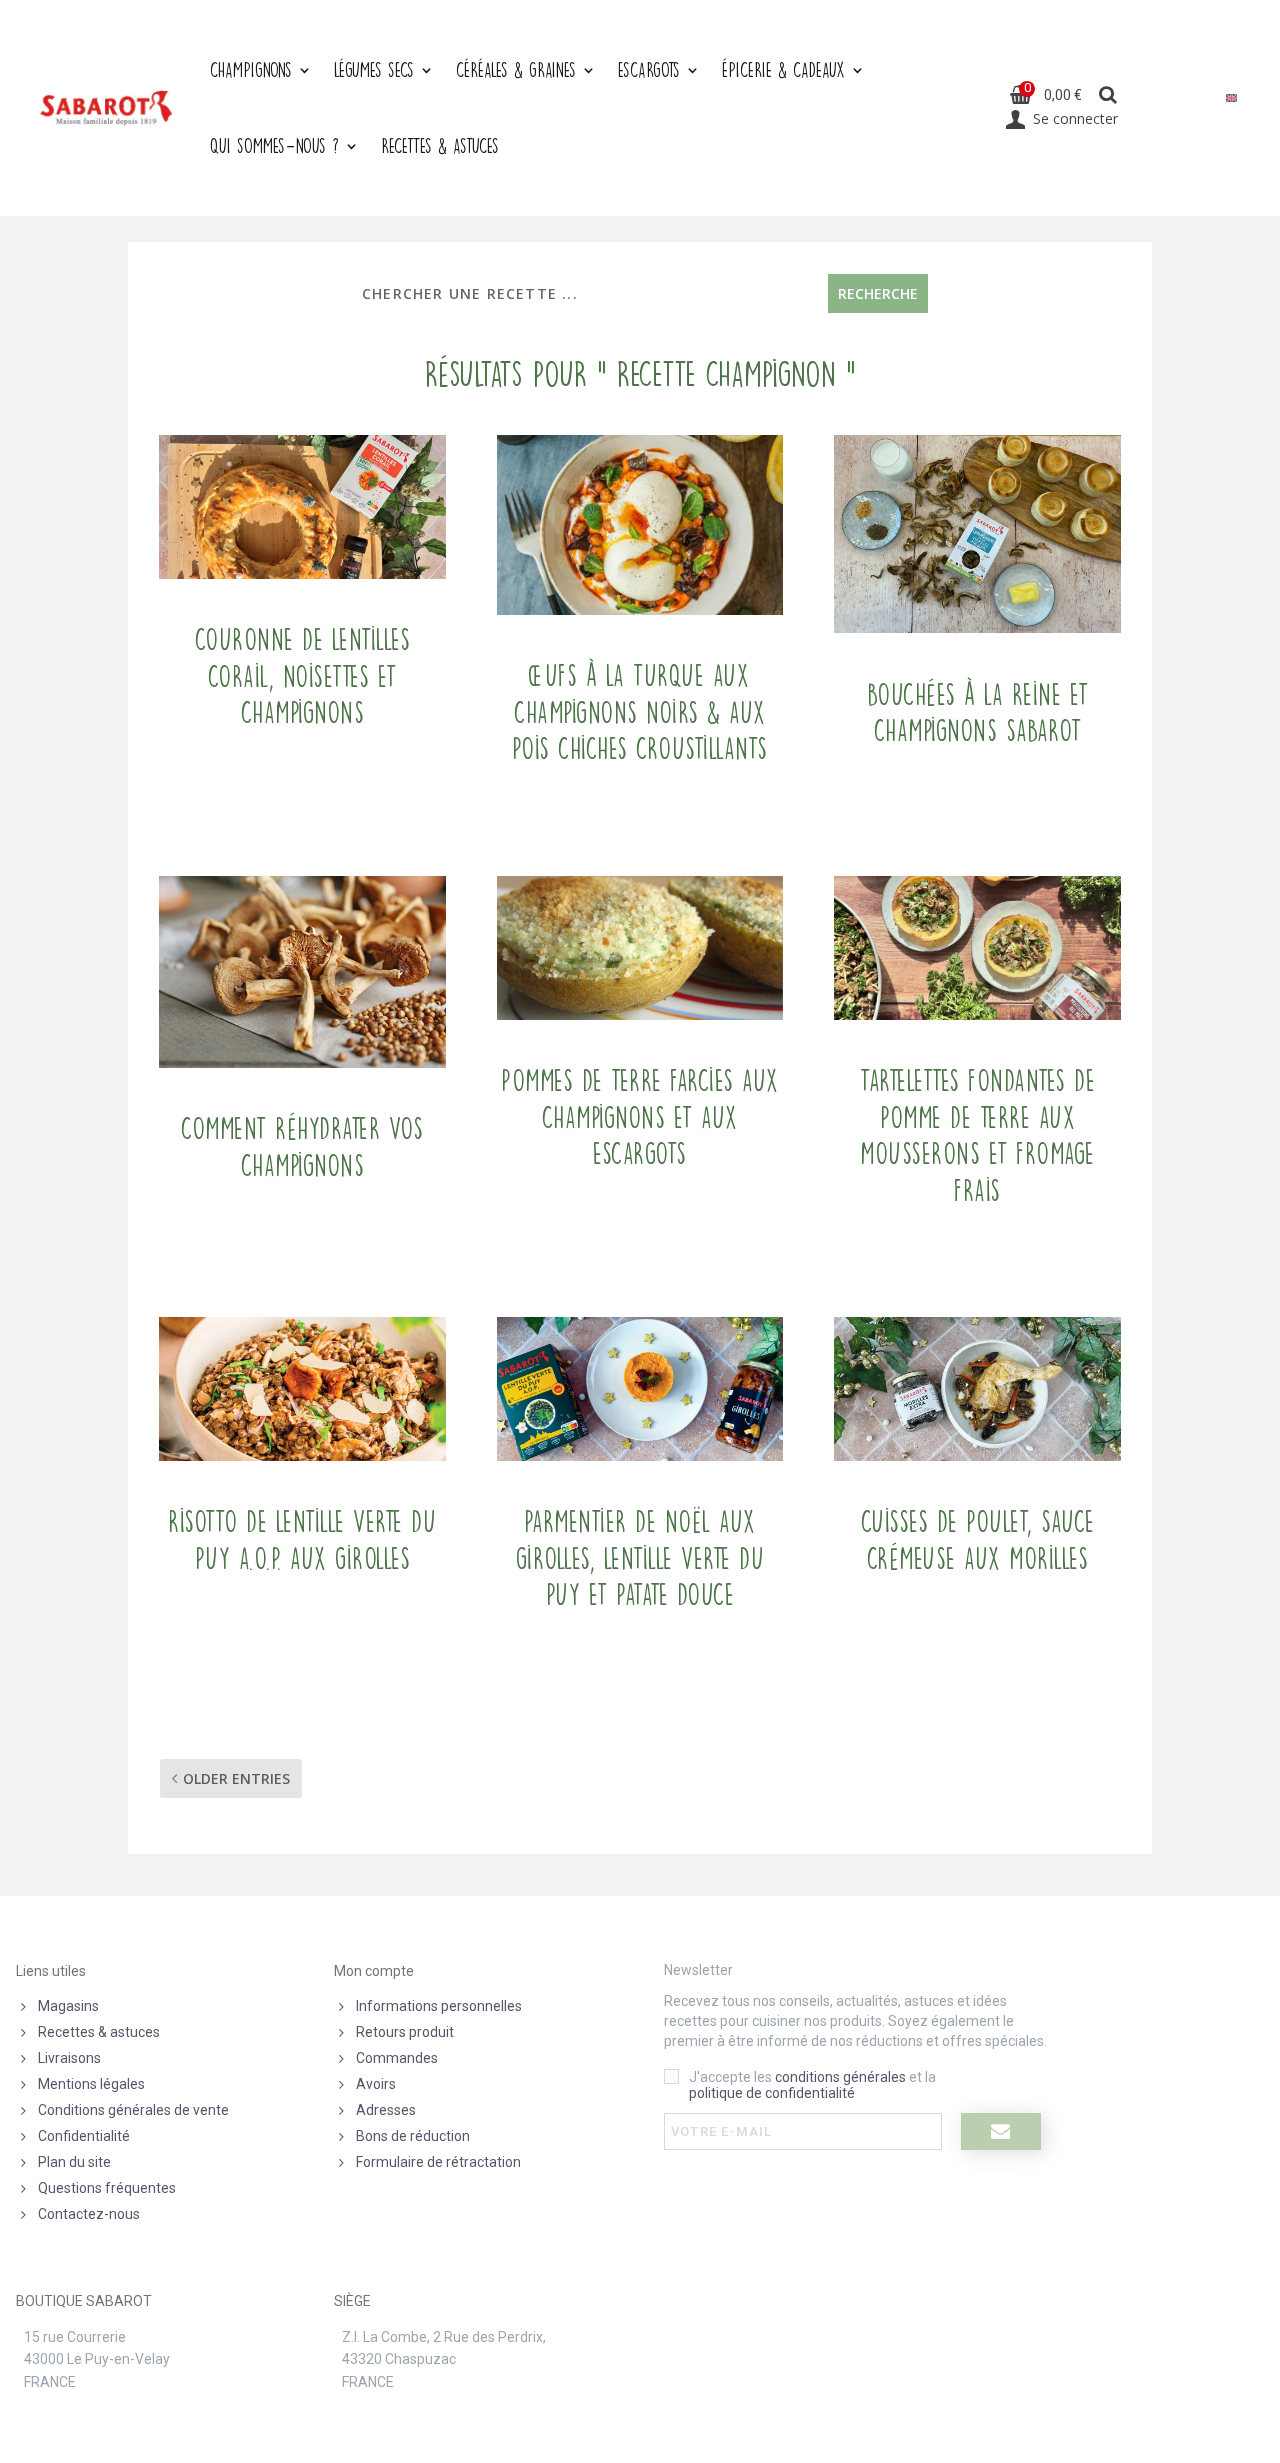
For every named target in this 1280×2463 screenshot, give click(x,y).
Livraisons (69, 2058)
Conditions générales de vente (133, 2110)
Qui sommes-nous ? (274, 145)
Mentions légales (91, 2084)
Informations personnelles (439, 2006)
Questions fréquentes (107, 2188)
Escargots (649, 69)
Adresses (386, 2110)
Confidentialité (84, 2136)
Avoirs (376, 2084)
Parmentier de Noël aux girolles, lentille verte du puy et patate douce (640, 1558)
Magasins (68, 2006)
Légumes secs (374, 69)
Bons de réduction (413, 2136)
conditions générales (840, 2077)
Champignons (251, 69)
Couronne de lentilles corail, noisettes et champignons (303, 676)
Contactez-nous (89, 2214)
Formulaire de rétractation (438, 2162)
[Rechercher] (1107, 95)
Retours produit (405, 2032)
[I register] (1001, 2131)
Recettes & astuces (99, 2032)
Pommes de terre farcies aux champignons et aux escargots (640, 1117)
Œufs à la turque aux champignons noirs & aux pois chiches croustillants (640, 712)
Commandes (397, 2058)
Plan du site (74, 2162)
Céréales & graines (516, 69)
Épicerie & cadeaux (783, 69)
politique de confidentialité (772, 2093)
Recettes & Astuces (440, 145)
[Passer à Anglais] (1231, 97)
